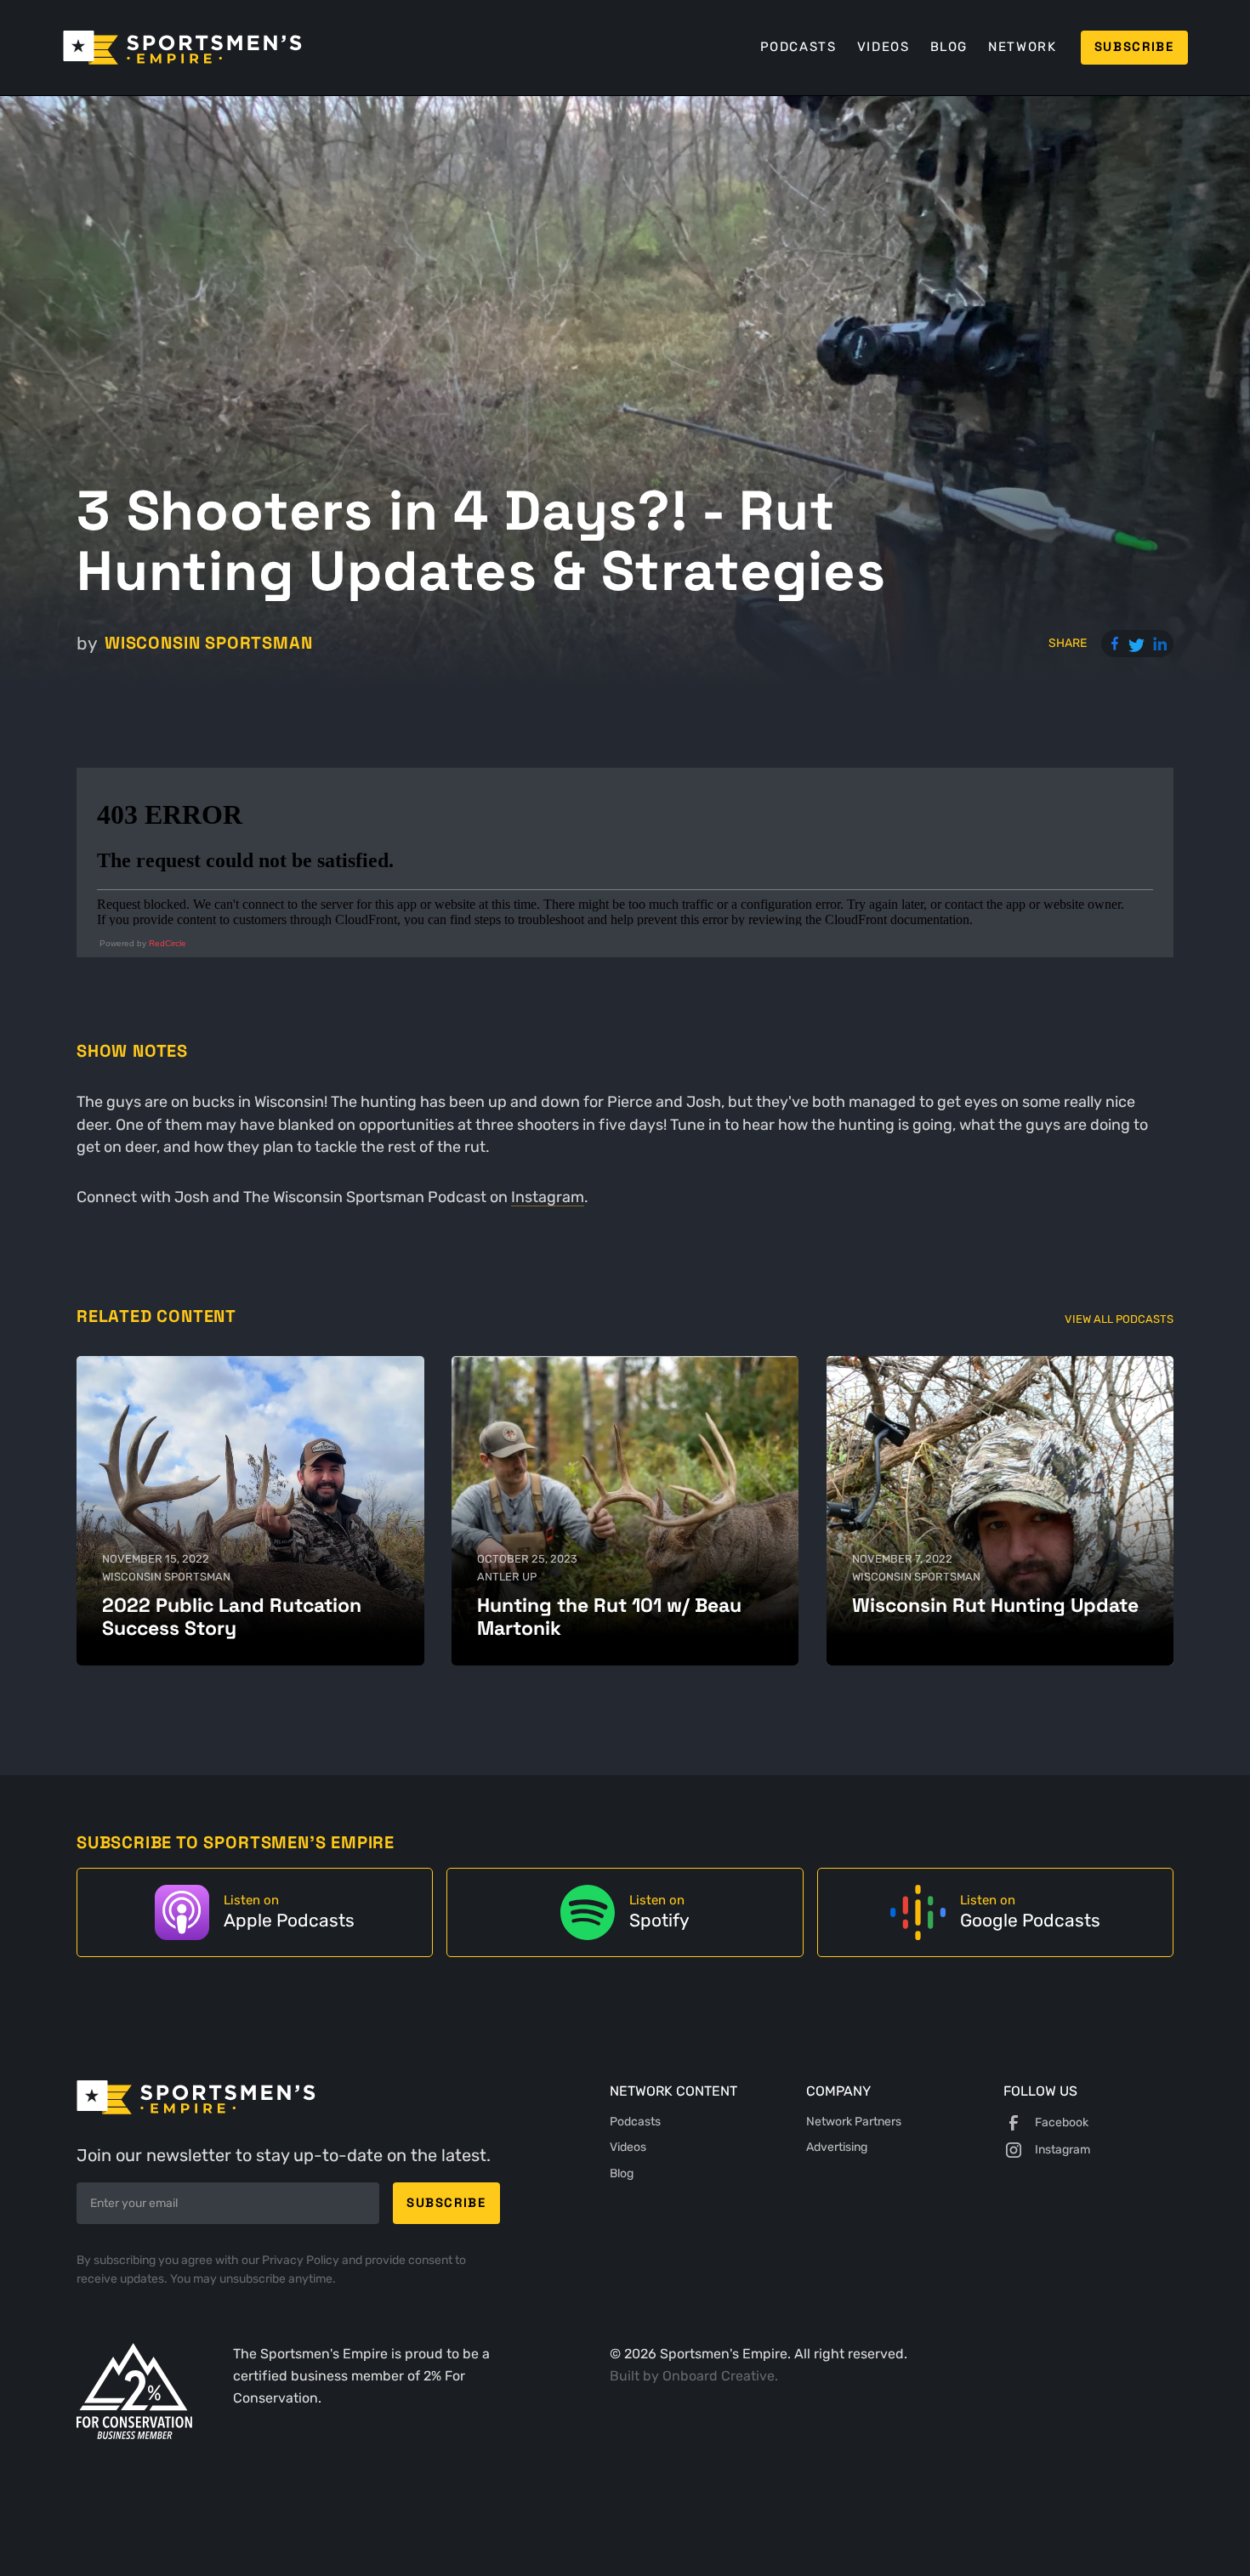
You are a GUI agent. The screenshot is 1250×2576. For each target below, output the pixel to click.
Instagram (548, 1197)
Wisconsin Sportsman (208, 643)
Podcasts (798, 47)
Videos (884, 47)
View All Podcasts (1119, 1319)
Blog (949, 47)
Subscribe (1134, 47)
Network (1022, 47)
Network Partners (854, 2122)
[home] (182, 48)
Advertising (837, 2147)
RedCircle (168, 943)
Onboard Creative (719, 2376)
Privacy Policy (302, 2260)
